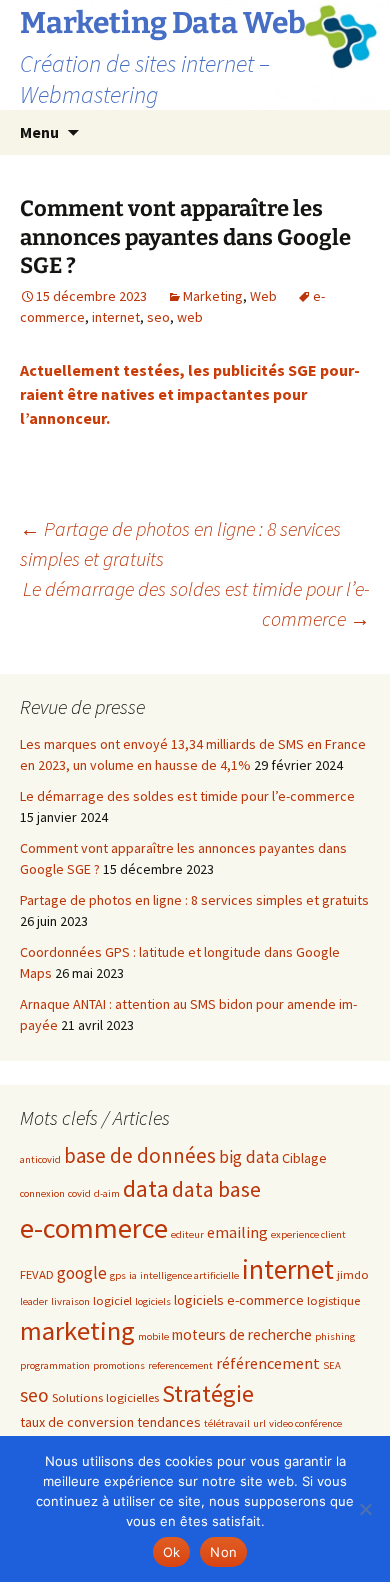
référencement (268, 1363)
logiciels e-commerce (239, 1300)
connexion (42, 1193)
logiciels (153, 1301)
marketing (77, 1330)
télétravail (227, 1423)
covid (79, 1193)
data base (216, 1189)
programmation (55, 1365)
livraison (70, 1301)
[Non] (365, 1509)
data (146, 1188)
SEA (332, 1365)
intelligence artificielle (189, 1275)
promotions (119, 1365)
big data (249, 1157)
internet (116, 317)
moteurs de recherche (242, 1334)
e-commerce (94, 1228)
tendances (169, 1422)
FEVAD (37, 1274)
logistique (333, 1300)
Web (263, 296)
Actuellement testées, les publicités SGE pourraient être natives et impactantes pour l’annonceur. (190, 394)
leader (34, 1301)
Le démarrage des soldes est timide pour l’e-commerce (196, 603)
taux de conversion (77, 1422)
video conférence (305, 1423)
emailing (237, 1232)
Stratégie (208, 1393)
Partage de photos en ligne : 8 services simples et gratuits (194, 900)
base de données (140, 1155)
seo (158, 317)
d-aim (107, 1193)
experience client (308, 1234)
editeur (187, 1234)
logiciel (112, 1300)
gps (118, 1275)
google (82, 1273)
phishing (335, 1336)
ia (133, 1275)
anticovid (40, 1159)
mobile (153, 1336)
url (259, 1423)
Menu (39, 132)
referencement (180, 1365)
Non (223, 1552)
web (190, 317)
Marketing (213, 296)
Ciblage (304, 1158)
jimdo (353, 1274)
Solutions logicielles (105, 1397)
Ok (172, 1552)
